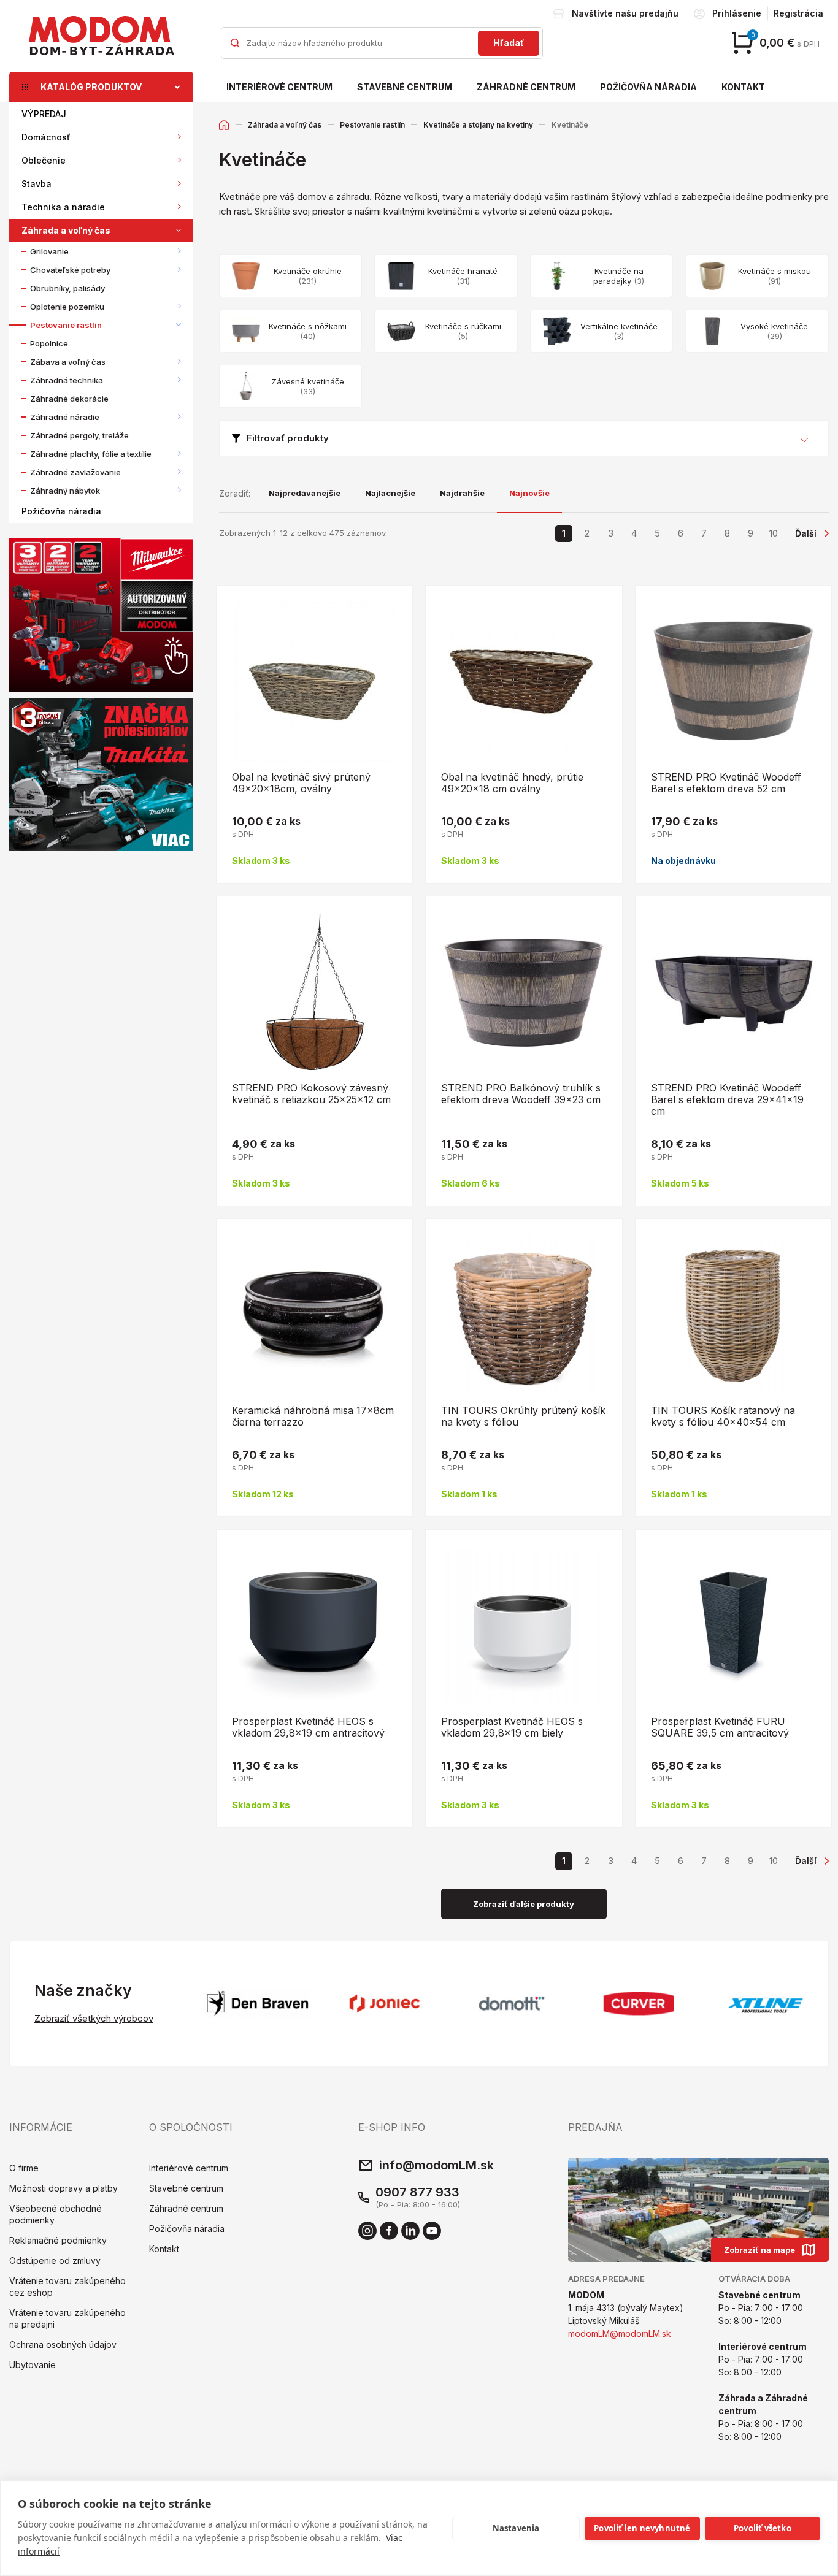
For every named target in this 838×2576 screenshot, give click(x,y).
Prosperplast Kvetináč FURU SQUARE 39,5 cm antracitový (720, 1727)
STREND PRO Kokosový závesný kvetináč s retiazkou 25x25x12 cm (311, 1094)
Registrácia (798, 13)
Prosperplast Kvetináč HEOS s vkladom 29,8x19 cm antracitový (308, 1727)
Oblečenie (44, 160)
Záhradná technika (67, 380)
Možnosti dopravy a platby (63, 2188)
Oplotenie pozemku (67, 307)
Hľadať (509, 43)
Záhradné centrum (526, 87)
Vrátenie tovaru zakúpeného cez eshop (67, 2287)
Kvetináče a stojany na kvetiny (478, 125)
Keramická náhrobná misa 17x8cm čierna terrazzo (313, 1416)
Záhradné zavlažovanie (75, 472)
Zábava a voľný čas (68, 362)
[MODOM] (101, 36)
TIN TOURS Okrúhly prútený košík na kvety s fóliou (523, 1416)
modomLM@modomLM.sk (620, 2333)
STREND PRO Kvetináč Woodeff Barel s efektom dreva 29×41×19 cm (727, 1099)
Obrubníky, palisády (67, 288)
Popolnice (49, 343)
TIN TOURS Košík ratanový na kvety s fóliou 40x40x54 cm (723, 1416)
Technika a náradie (63, 207)
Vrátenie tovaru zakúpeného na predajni (67, 2318)
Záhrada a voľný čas (66, 230)
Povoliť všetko (763, 2528)
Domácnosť (46, 137)
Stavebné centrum (405, 87)
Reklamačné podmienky (58, 2240)
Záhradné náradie (65, 417)
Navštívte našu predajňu (625, 13)
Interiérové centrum (279, 87)
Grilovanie (49, 251)
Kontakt (743, 87)
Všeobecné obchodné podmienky (56, 2214)
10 (774, 533)
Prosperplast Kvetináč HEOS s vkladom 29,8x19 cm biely (512, 1727)
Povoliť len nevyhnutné (642, 2528)
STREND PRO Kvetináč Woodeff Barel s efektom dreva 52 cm (726, 783)
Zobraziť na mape (759, 2250)
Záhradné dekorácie (69, 399)
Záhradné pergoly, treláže (79, 435)
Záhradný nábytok (65, 491)
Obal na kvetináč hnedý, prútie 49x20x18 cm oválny (512, 783)
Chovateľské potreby (70, 270)
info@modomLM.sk (436, 2165)
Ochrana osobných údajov (63, 2345)
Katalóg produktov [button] (91, 87)
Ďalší (806, 533)
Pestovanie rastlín (66, 325)
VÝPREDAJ (44, 114)
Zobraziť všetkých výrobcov (94, 2018)
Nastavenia (516, 2528)
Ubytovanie (33, 2365)
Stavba (37, 184)
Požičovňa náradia (648, 87)
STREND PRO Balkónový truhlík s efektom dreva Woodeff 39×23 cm (521, 1094)
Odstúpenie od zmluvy (55, 2261)
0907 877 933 (417, 2192)
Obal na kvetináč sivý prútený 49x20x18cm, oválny (301, 783)
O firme (24, 2168)
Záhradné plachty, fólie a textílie (91, 454)
